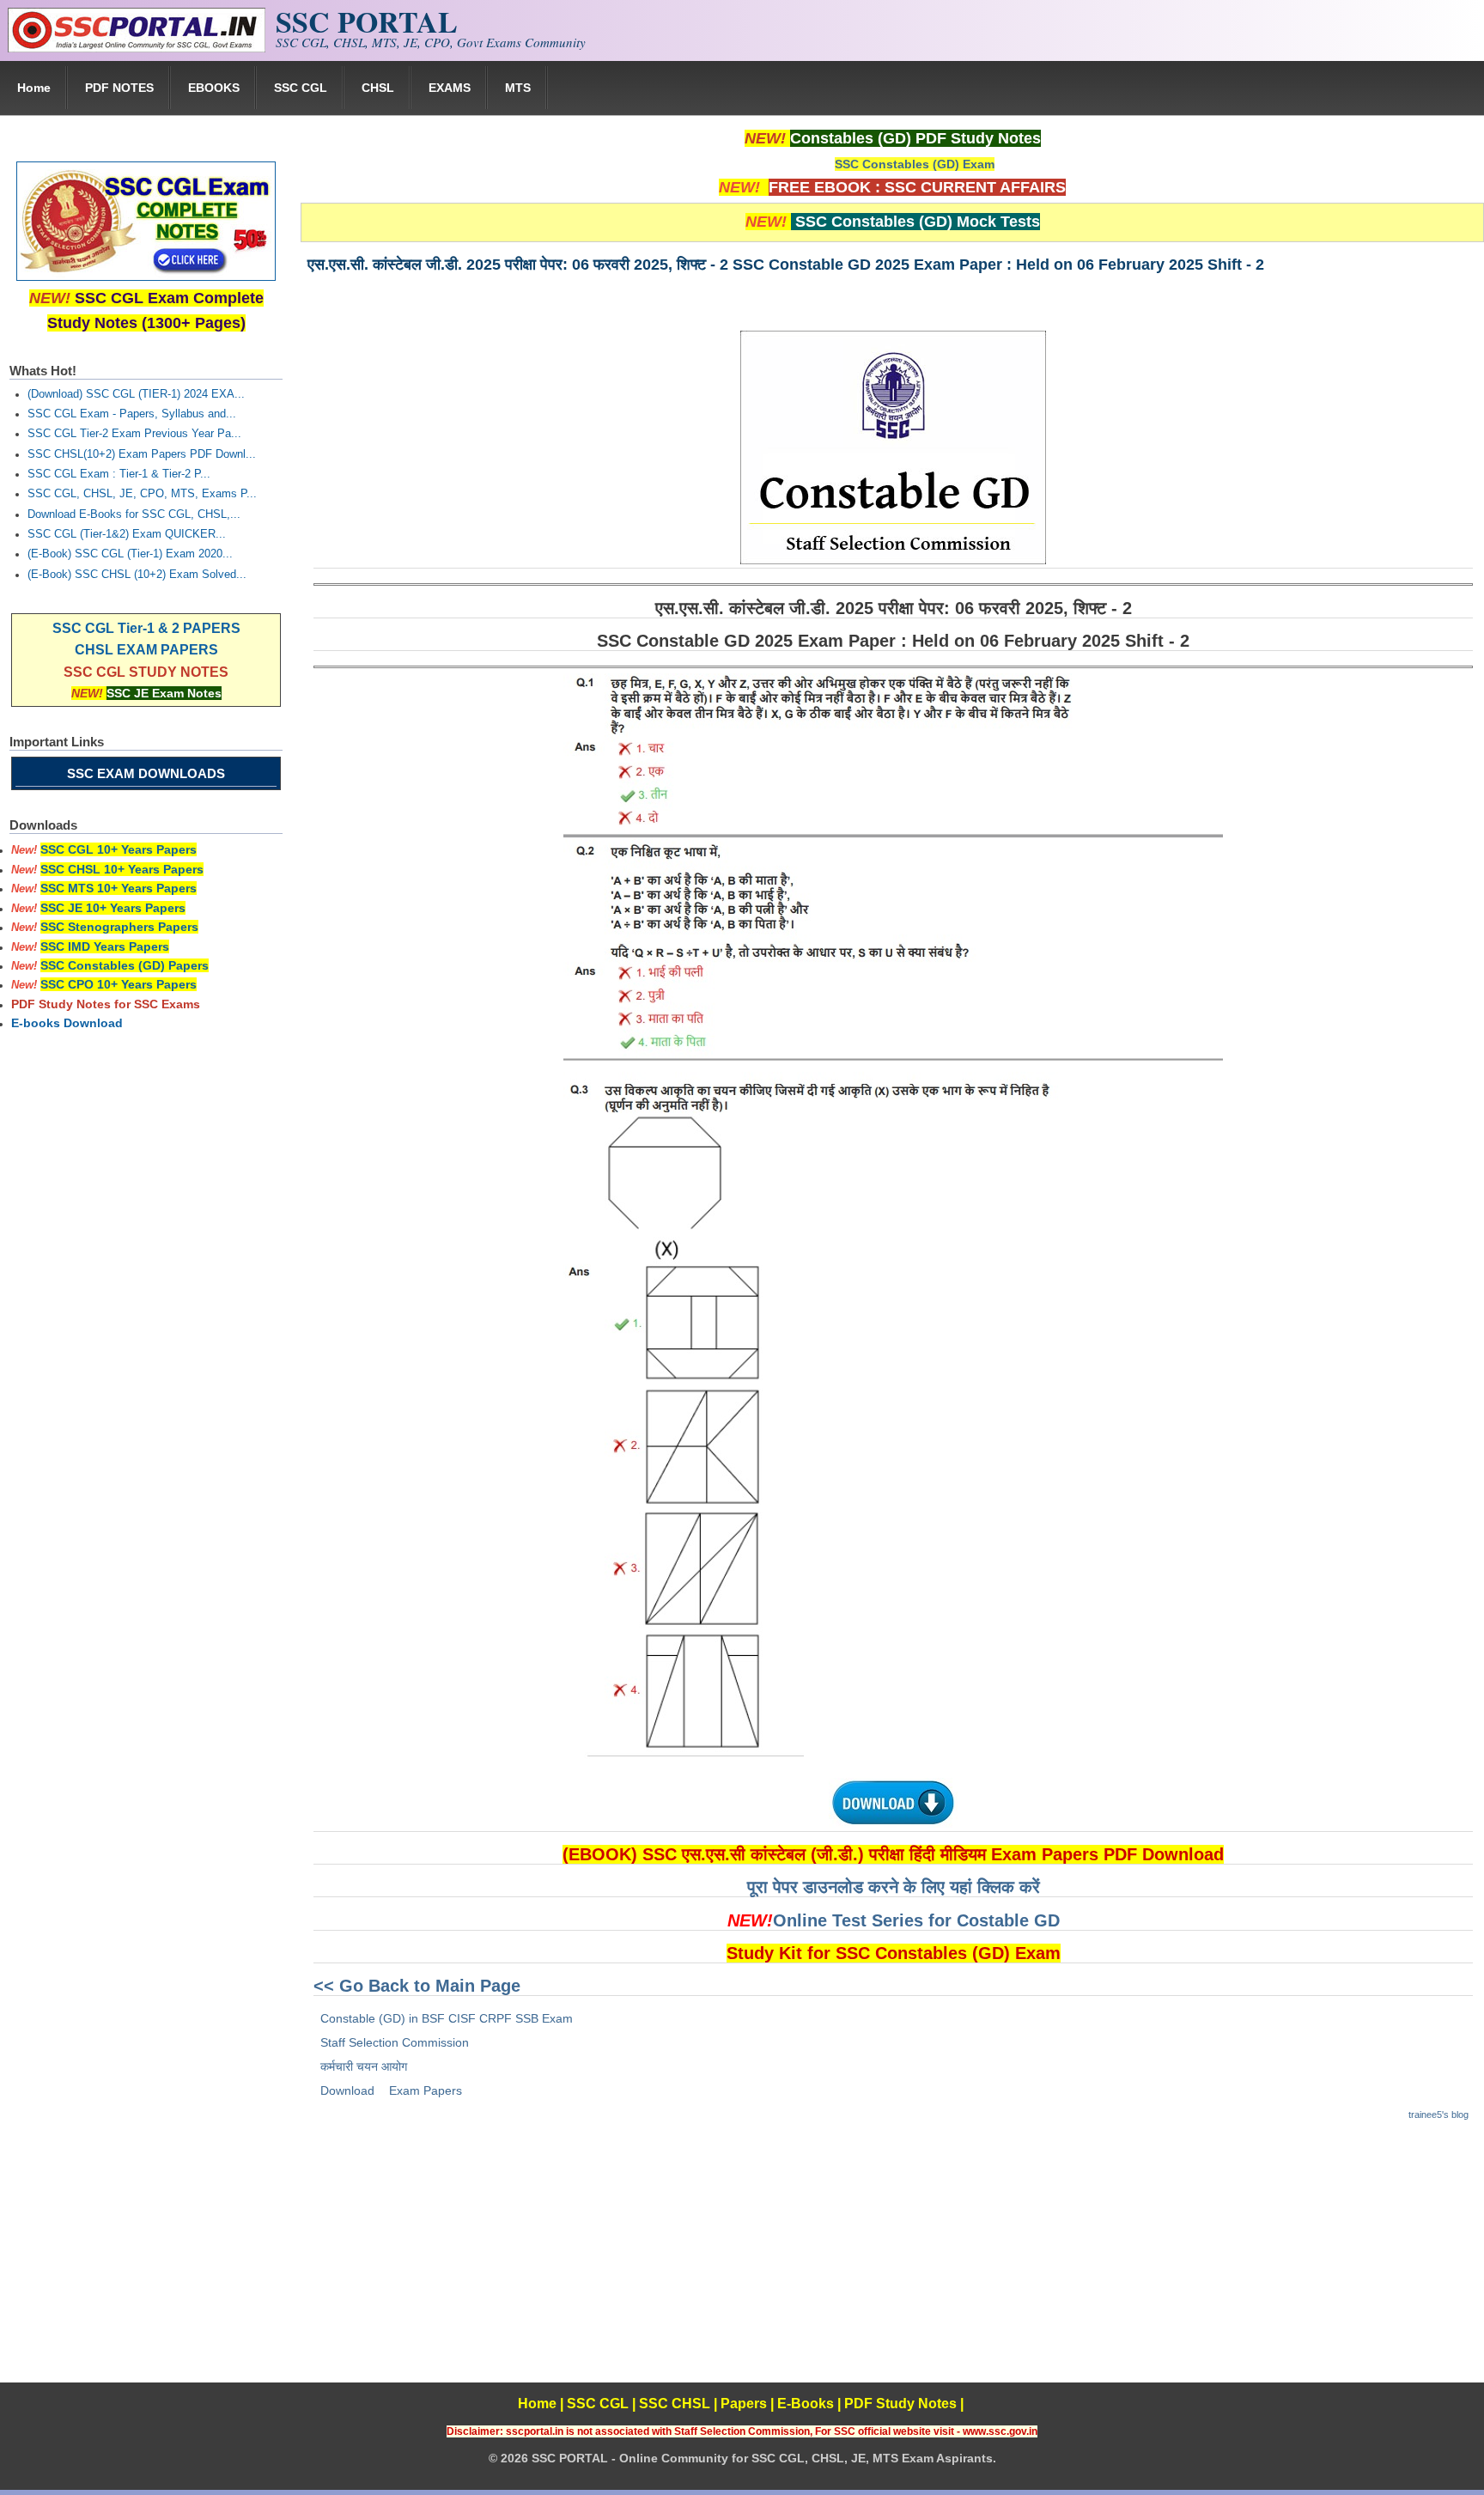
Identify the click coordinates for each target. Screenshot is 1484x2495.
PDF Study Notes (900, 2404)
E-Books (806, 2404)
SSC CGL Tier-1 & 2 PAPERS (146, 628)
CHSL (378, 88)
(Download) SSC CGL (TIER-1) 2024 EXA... (136, 394)
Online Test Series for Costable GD (916, 1920)
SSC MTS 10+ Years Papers (119, 888)
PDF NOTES (119, 88)
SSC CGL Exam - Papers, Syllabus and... (132, 414)
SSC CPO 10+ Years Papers (119, 984)
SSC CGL (301, 88)
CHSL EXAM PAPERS (146, 650)
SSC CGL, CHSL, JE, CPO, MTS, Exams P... (142, 494)
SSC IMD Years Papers (105, 946)
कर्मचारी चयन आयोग (364, 2066)
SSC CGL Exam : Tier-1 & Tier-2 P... (119, 474)
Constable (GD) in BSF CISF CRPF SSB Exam (447, 2018)
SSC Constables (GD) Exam (915, 164)
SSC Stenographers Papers (119, 927)
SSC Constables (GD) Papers (125, 965)
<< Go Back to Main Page (417, 1986)
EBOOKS (214, 88)
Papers (744, 2404)
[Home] (137, 48)
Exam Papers (426, 2090)
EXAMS (450, 88)
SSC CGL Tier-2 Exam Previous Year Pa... (134, 434)
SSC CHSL (675, 2404)
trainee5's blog (1438, 2115)
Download (347, 2090)
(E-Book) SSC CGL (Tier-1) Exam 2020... (130, 554)
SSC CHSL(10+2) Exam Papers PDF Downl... (142, 454)
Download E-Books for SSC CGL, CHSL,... (134, 514)
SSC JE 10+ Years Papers (113, 908)
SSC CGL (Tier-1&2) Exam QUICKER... (127, 534)
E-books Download (67, 1023)
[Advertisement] (892, 2262)
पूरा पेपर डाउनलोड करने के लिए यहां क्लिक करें (894, 1887)
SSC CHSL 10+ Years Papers (122, 869)
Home (34, 88)
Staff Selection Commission (395, 2042)
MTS (518, 88)
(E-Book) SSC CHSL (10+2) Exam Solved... (137, 575)
